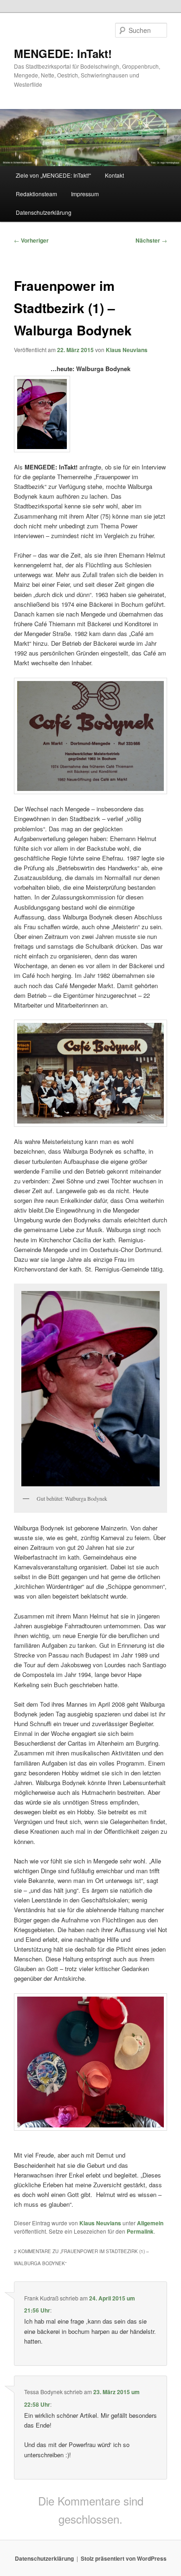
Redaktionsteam (36, 194)
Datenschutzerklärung (44, 212)
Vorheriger (31, 240)
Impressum (85, 194)
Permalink (140, 2231)
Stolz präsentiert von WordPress (124, 2558)
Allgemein (150, 2223)
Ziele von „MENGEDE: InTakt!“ (53, 175)
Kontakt (114, 175)
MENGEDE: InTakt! (63, 53)
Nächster (151, 240)
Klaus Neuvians (127, 350)
